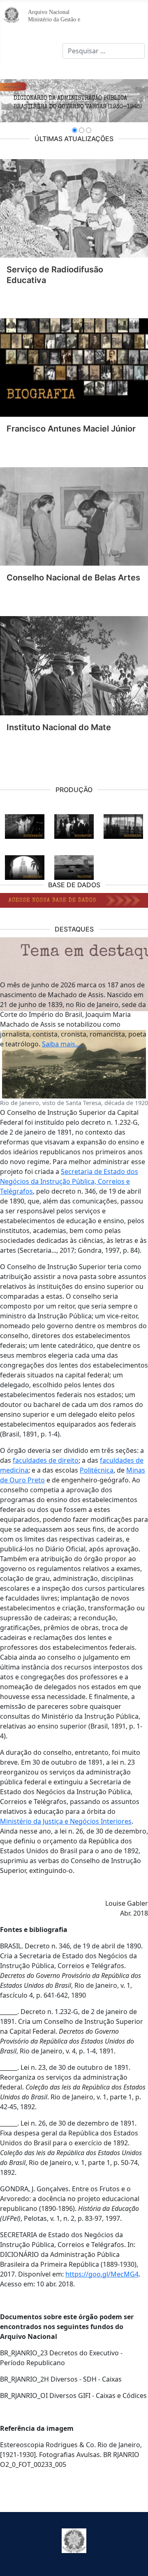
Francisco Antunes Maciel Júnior (71, 429)
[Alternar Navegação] (12, 51)
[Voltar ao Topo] (134, 2561)
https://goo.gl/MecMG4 (102, 2274)
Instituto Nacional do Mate (59, 727)
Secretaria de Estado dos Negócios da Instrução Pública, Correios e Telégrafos (69, 1181)
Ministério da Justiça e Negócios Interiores (66, 1821)
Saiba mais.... (62, 1044)
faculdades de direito (46, 1460)
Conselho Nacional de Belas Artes (73, 578)
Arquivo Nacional (49, 12)
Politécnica (97, 1470)
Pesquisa (49, 51)
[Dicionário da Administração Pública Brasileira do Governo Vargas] (74, 101)
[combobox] (104, 51)
